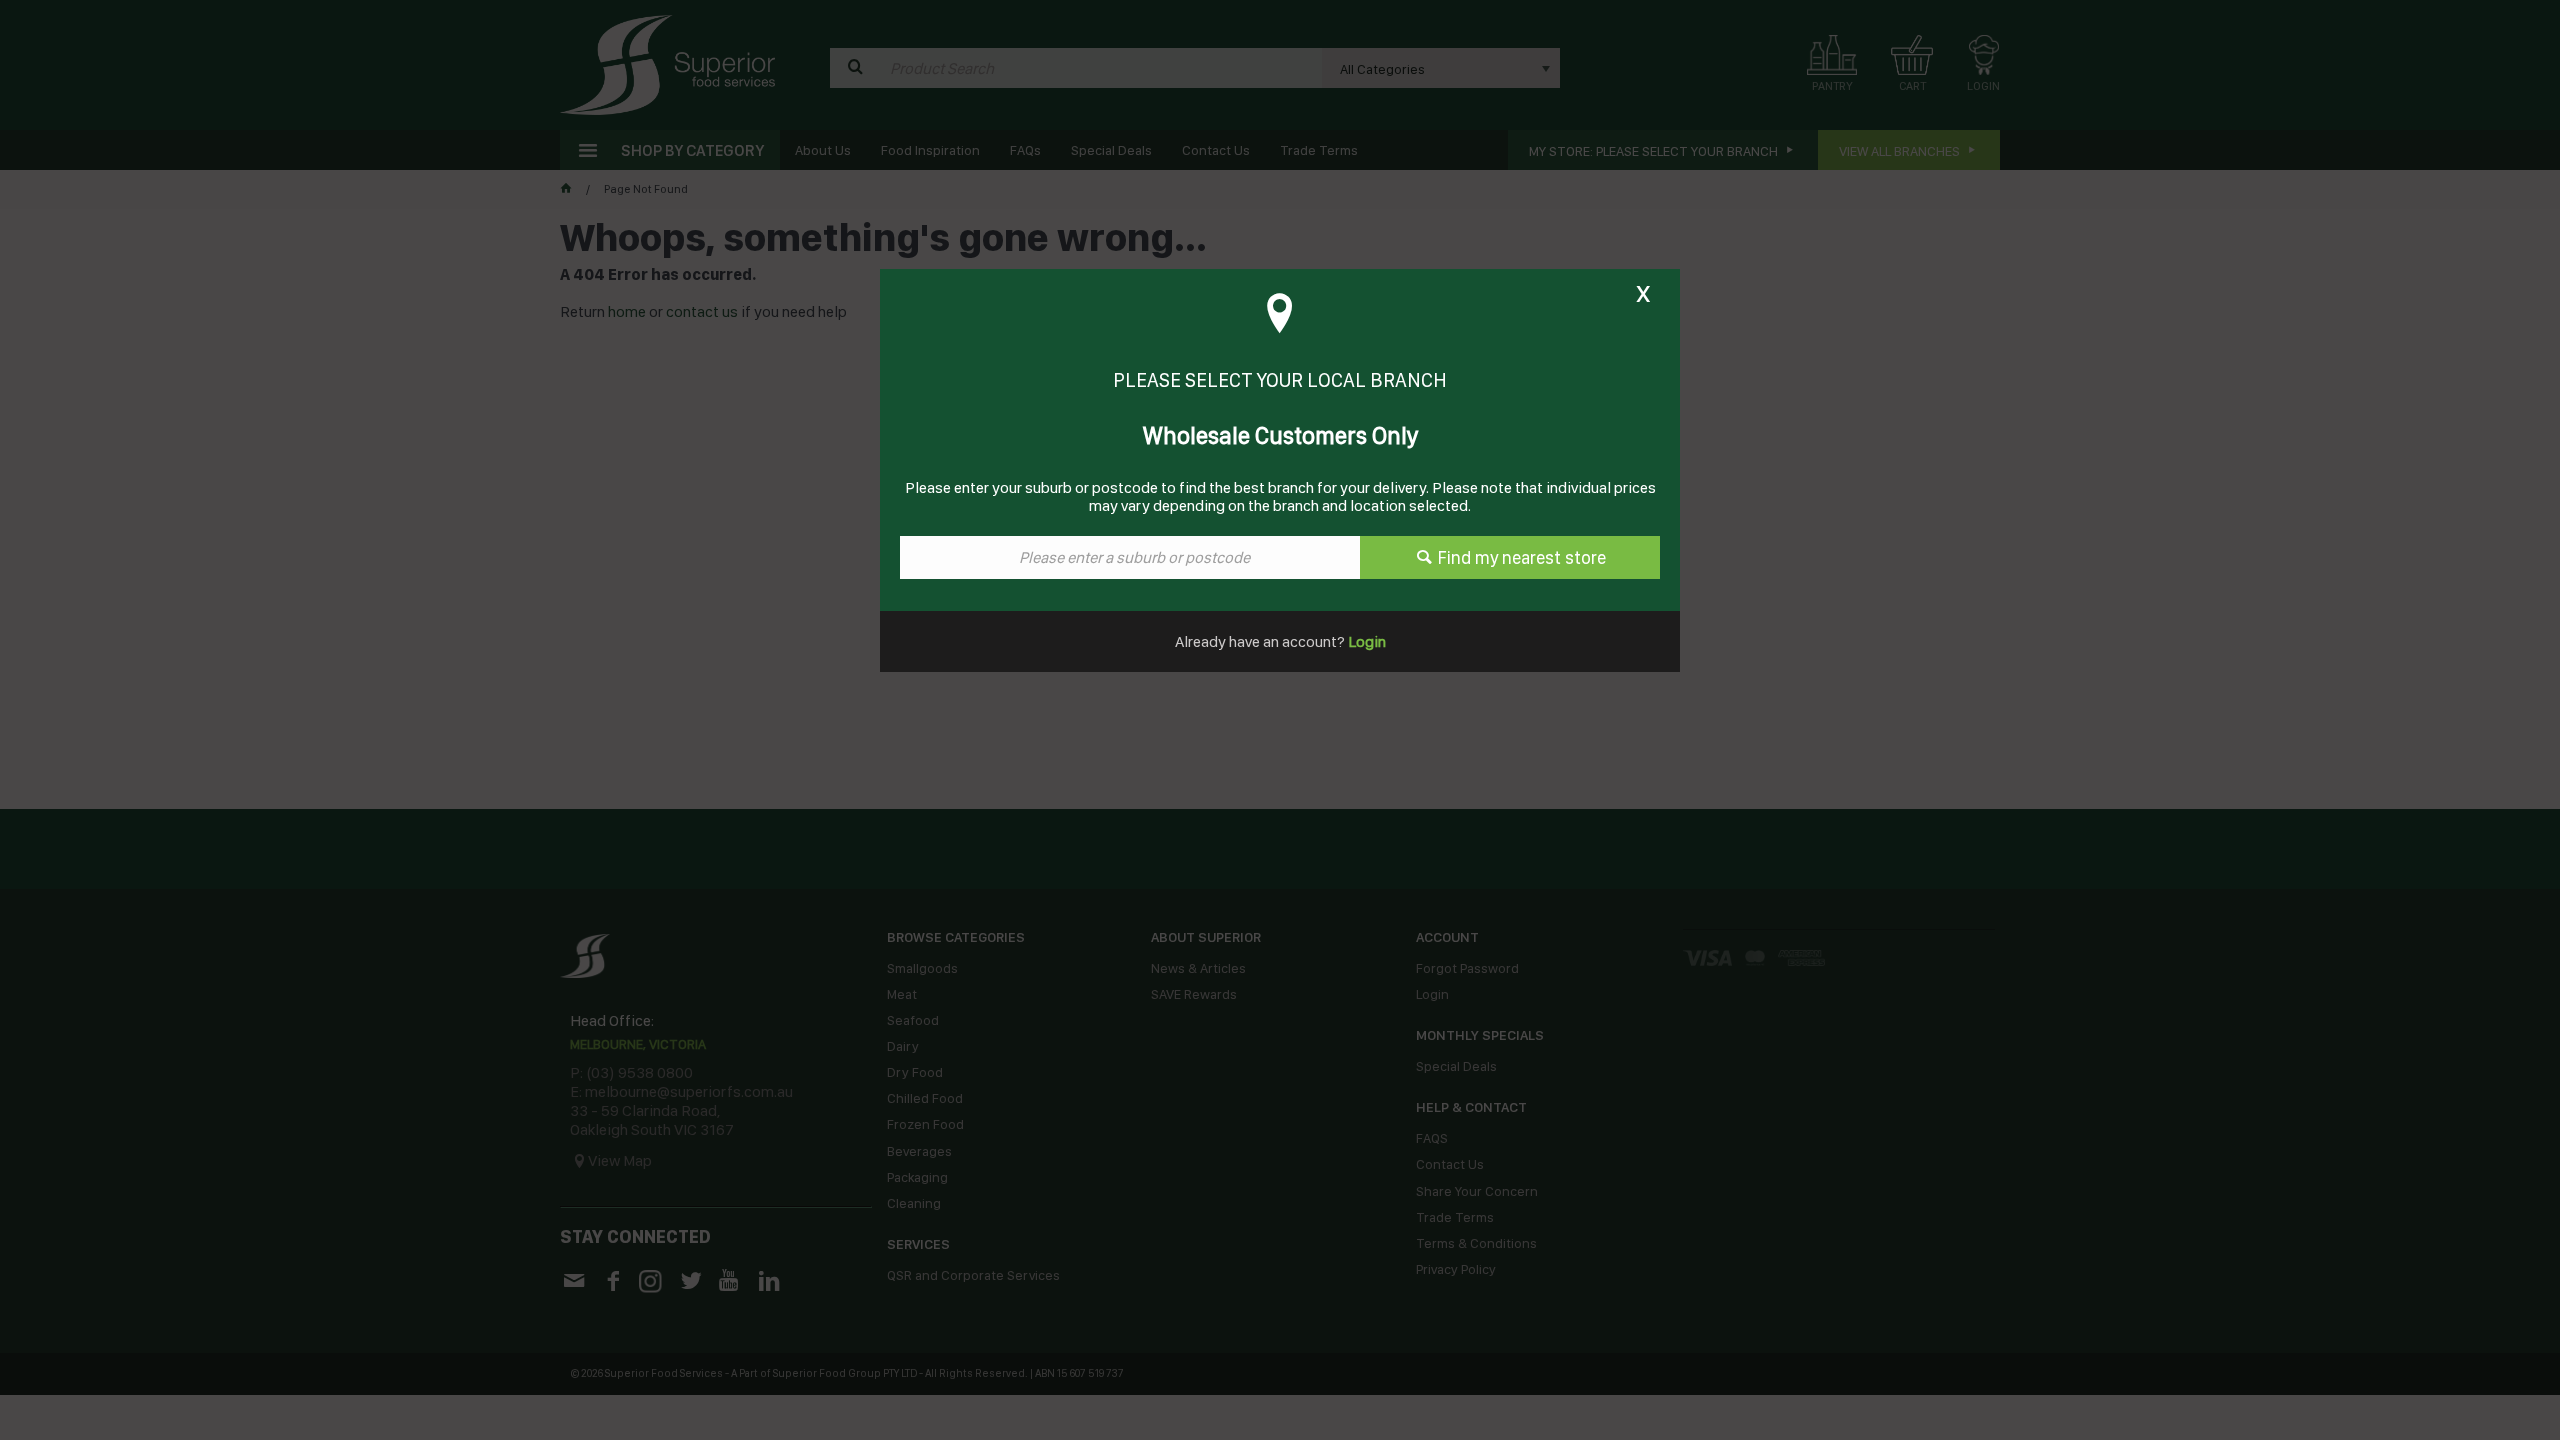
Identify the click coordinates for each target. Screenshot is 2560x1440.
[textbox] (1130, 557)
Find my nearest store (1522, 557)
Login (1365, 641)
